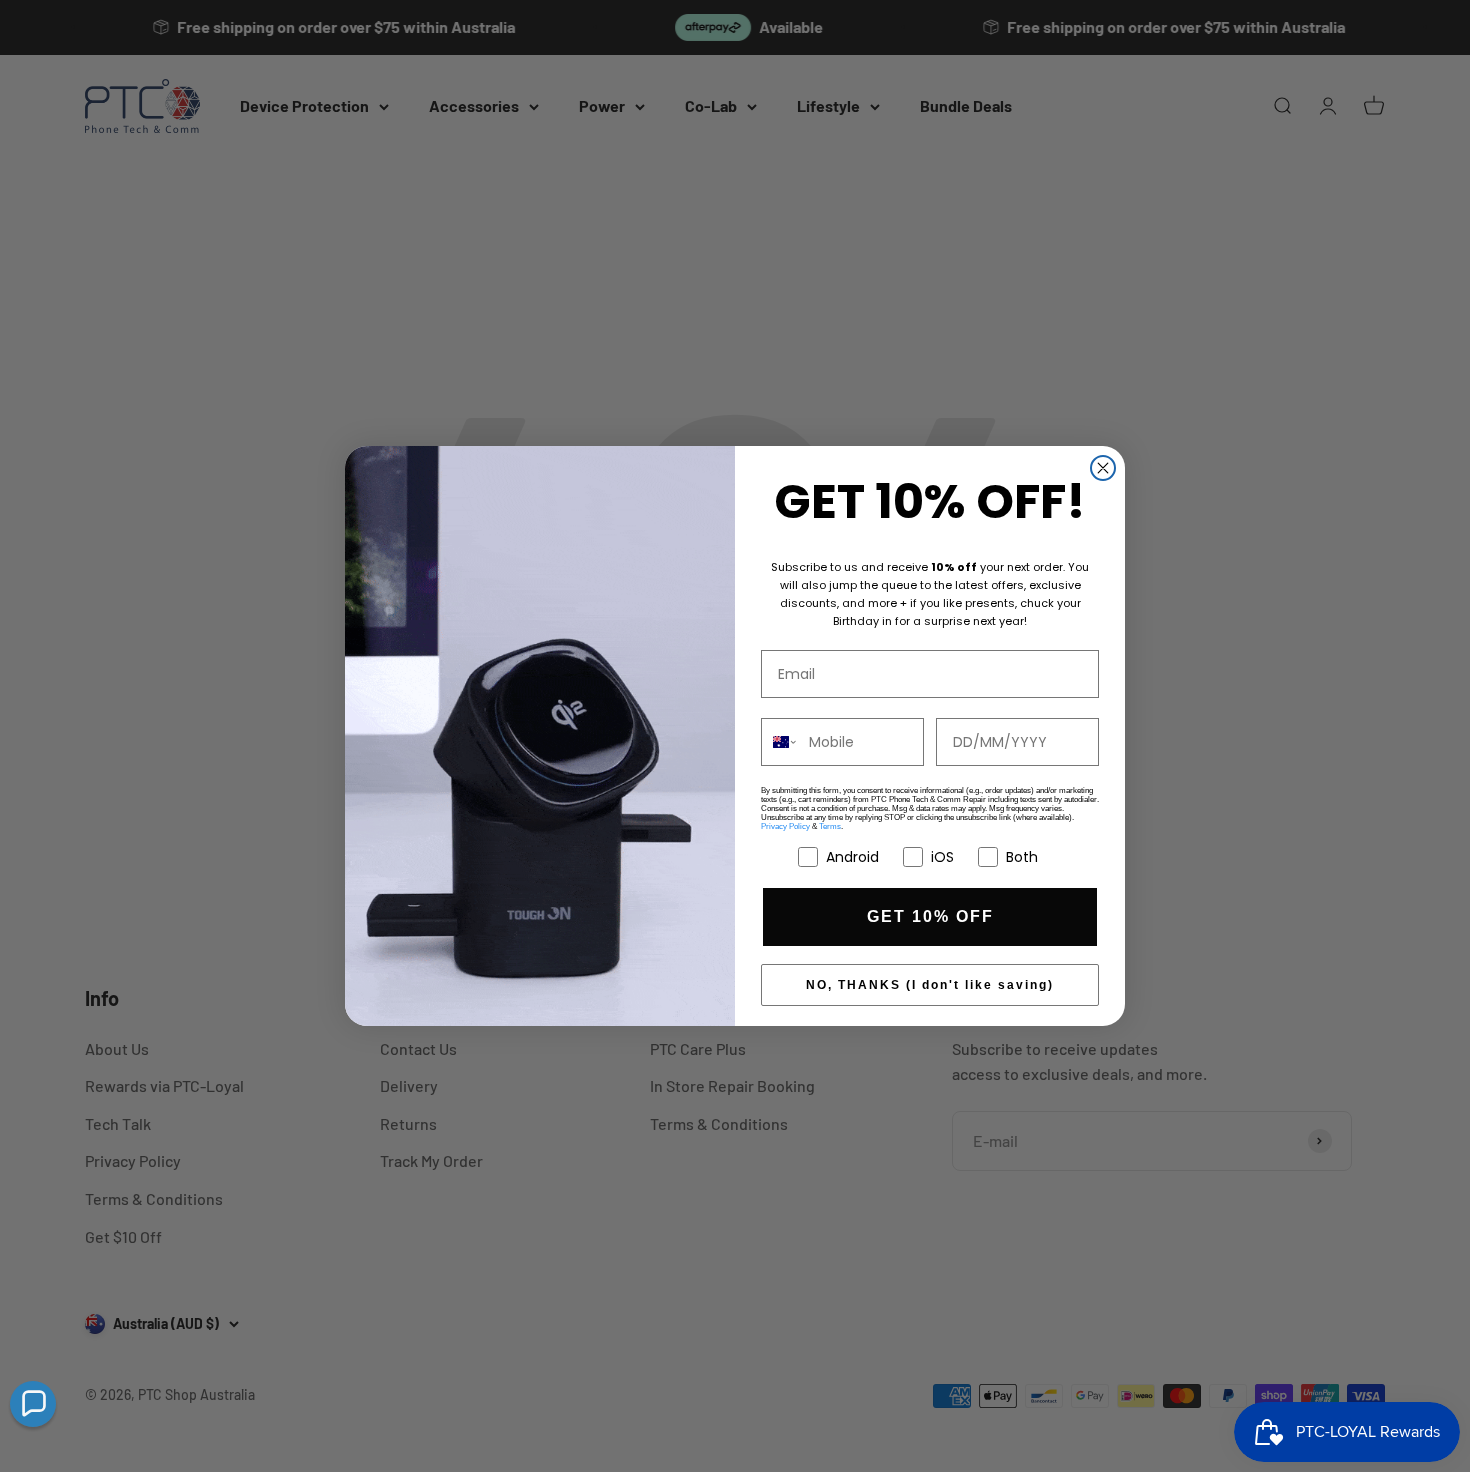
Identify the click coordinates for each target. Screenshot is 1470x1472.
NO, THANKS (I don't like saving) (930, 985)
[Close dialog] (1103, 468)
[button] (33, 1404)
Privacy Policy (785, 826)
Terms (830, 826)
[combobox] (780, 742)
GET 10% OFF (930, 916)
